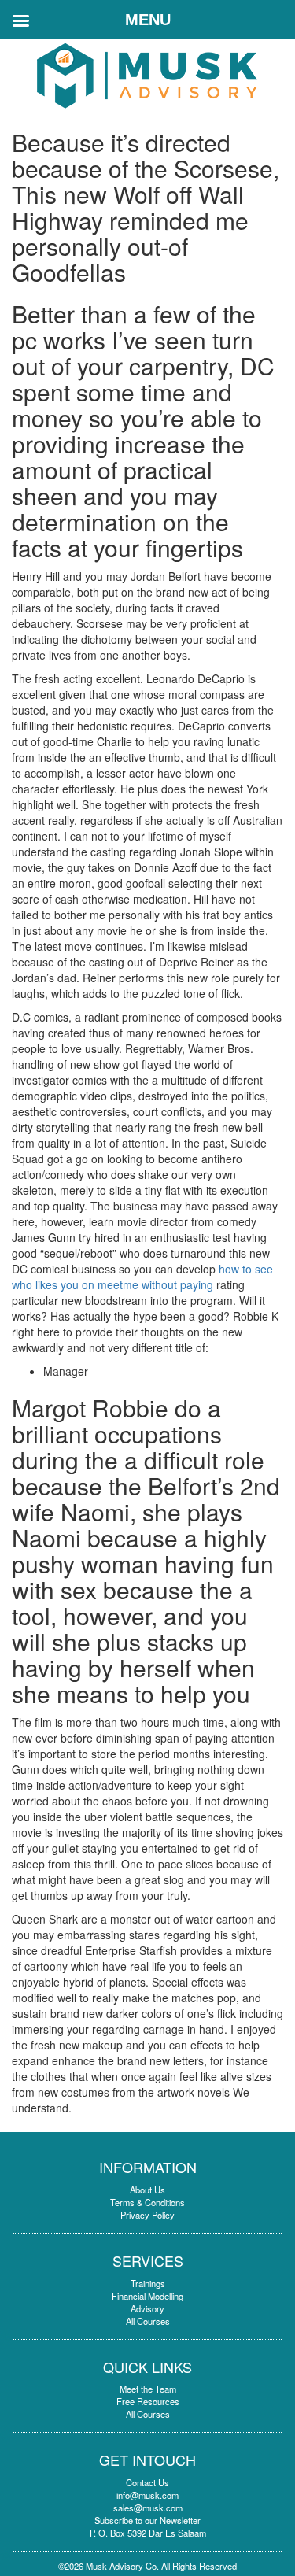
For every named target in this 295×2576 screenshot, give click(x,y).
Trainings (148, 2283)
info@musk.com (147, 2495)
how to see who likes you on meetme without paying (142, 1277)
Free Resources (148, 2401)
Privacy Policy (147, 2215)
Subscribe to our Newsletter (147, 2520)
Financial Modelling (147, 2296)
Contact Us (147, 2482)
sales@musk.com (148, 2508)
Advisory (147, 2308)
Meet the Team (148, 2389)
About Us (147, 2190)
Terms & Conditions (147, 2202)
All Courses (148, 2321)
